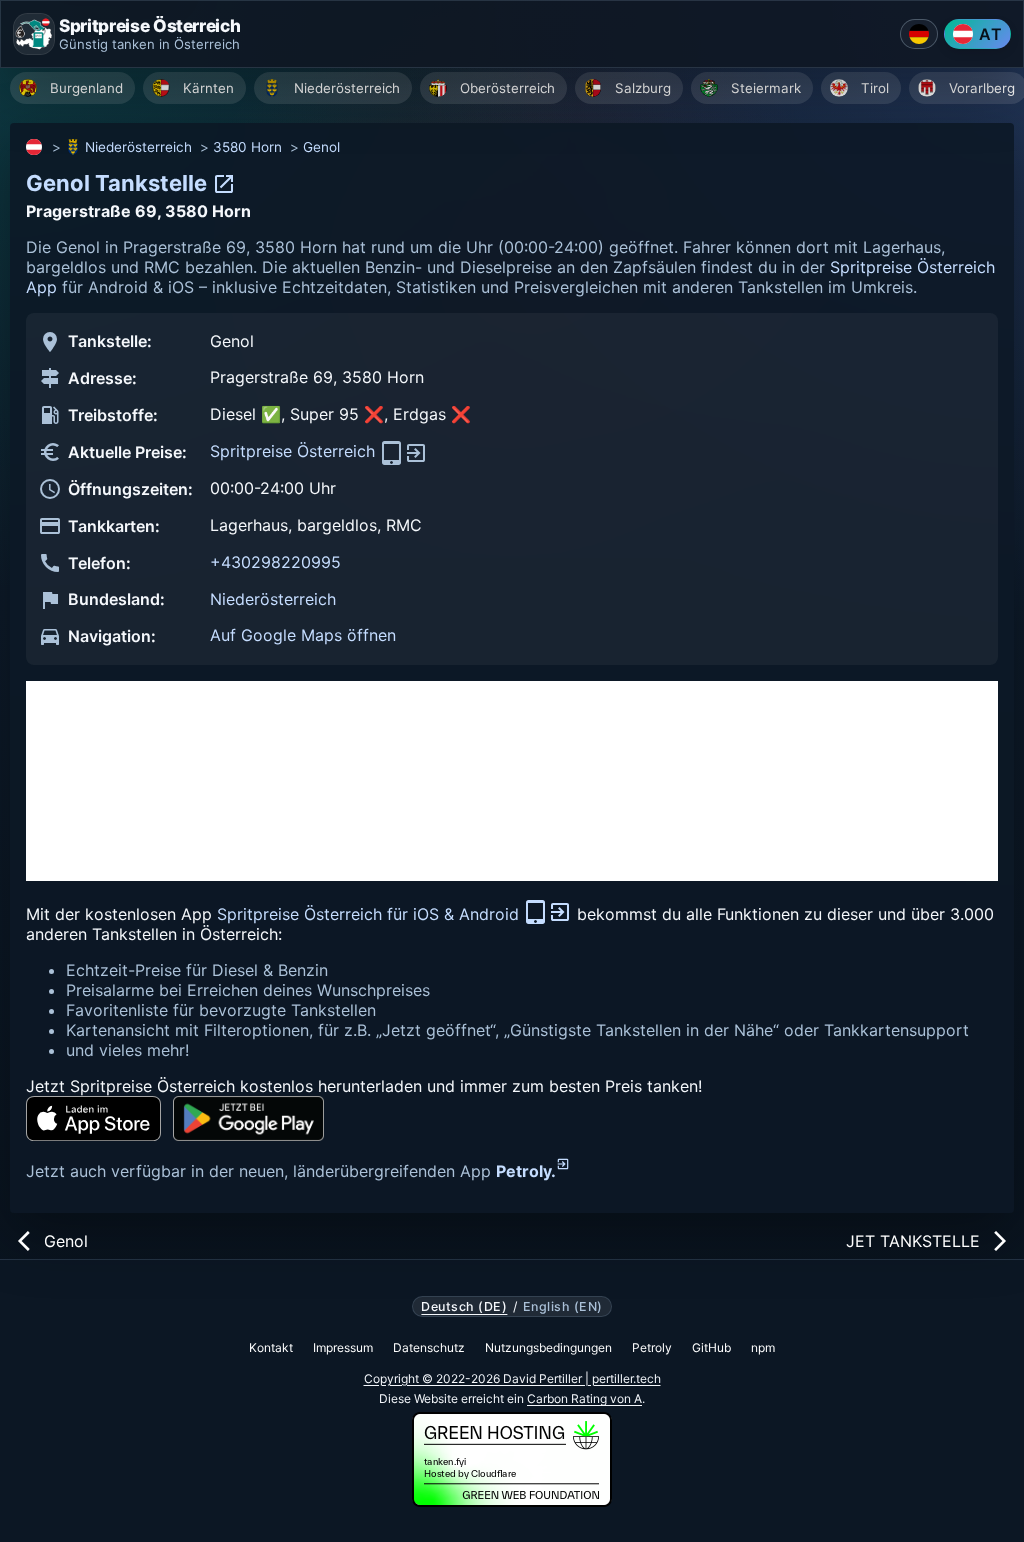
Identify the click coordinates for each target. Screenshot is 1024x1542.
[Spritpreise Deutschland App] (919, 34)
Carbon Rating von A (584, 1398)
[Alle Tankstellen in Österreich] (35, 147)
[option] (72, 88)
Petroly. (526, 1171)
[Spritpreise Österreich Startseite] (34, 34)
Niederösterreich (138, 147)
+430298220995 (275, 562)
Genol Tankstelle (119, 183)
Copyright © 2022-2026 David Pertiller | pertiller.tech (512, 1378)
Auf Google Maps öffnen (303, 635)
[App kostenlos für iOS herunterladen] (93, 1118)
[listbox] (517, 90)
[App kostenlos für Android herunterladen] (248, 1118)
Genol (321, 147)
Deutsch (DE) (464, 1307)
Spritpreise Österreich (295, 451)
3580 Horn (247, 147)
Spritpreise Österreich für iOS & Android (370, 914)
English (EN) (563, 1307)
